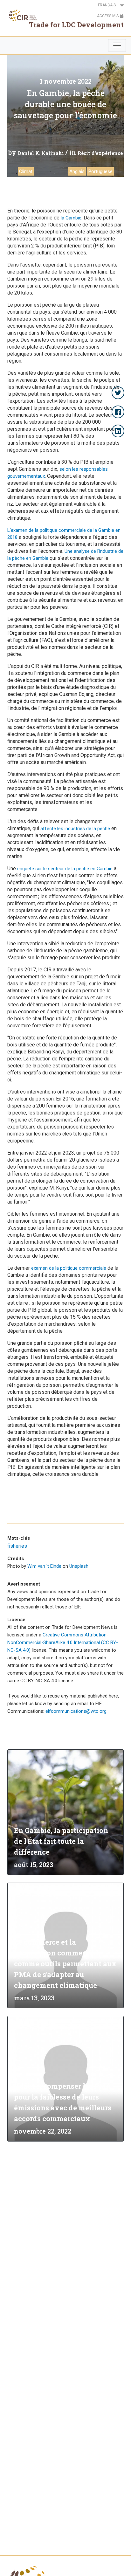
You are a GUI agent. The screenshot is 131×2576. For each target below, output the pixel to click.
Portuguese (100, 171)
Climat (26, 171)
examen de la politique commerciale (69, 1268)
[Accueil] (21, 15)
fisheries (17, 1546)
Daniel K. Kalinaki (41, 153)
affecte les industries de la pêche (75, 829)
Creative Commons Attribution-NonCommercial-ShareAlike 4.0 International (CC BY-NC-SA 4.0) (63, 1642)
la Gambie (71, 218)
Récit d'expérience (100, 153)
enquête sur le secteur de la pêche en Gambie (65, 869)
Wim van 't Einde (44, 1566)
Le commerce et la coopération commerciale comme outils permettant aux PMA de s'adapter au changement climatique (65, 1964)
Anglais (77, 171)
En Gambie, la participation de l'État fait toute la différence (61, 1841)
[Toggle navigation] (117, 45)
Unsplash (79, 1566)
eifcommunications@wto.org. (76, 1711)
